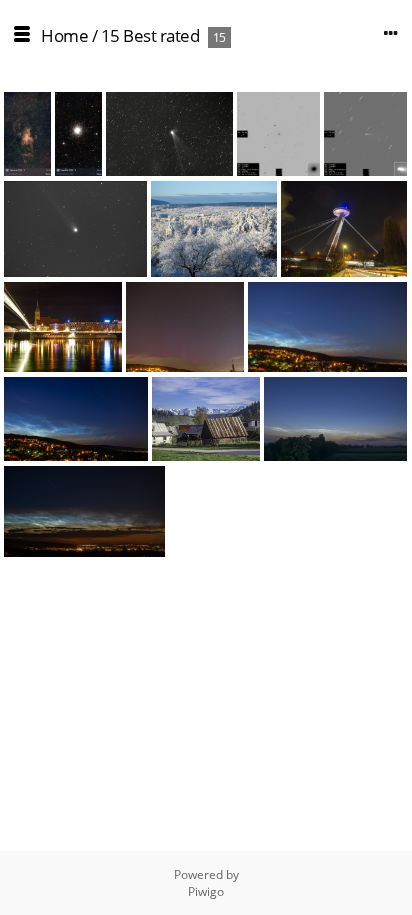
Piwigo (206, 891)
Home (64, 35)
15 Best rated (150, 35)
